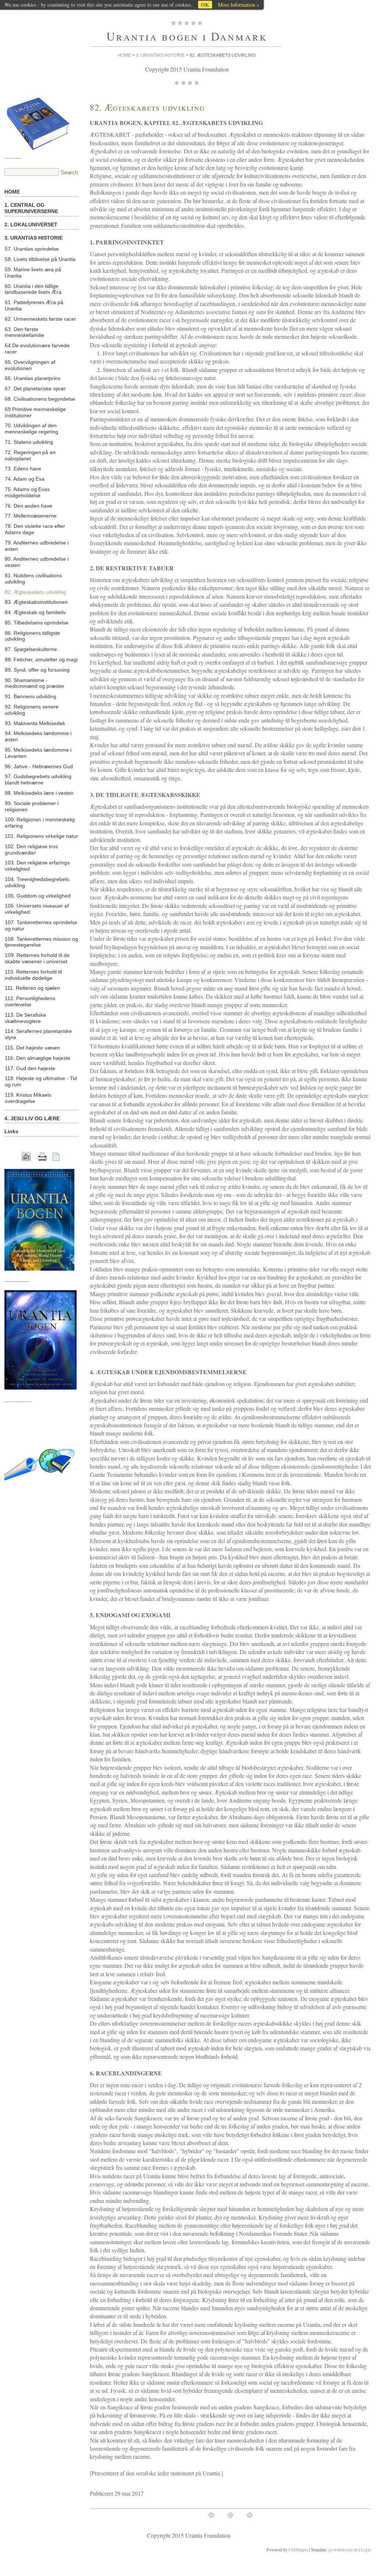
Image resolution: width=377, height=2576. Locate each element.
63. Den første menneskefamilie (24, 332)
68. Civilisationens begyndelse (40, 399)
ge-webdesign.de (343, 2549)
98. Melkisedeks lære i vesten (39, 793)
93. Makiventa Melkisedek (35, 723)
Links (11, 1131)
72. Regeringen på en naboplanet (30, 455)
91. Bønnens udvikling (31, 696)
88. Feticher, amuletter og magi (41, 659)
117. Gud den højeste (30, 1068)
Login (366, 2549)
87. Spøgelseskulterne (31, 649)
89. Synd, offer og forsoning (37, 670)
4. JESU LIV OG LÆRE (32, 1118)
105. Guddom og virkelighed (38, 896)
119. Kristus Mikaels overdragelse (28, 1098)
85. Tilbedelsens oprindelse (37, 623)
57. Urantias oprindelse (32, 249)
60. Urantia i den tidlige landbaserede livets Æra (33, 289)
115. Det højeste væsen (32, 1048)
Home (124, 55)
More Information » (239, 5)
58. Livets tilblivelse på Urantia (40, 259)
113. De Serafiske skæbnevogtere (25, 1018)
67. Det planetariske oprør (35, 389)
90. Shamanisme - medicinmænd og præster (35, 683)
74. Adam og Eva (25, 479)
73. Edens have (23, 469)
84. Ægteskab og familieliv (35, 612)
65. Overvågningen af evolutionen (30, 365)
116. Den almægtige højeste (38, 1058)
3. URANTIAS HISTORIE (160, 55)
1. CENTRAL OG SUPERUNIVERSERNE (31, 208)
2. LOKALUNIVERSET (31, 224)
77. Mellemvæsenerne (31, 516)
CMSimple (298, 2549)
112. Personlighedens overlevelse (30, 1001)
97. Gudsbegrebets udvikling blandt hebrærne (38, 779)
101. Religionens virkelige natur (41, 836)
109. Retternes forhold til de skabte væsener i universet (37, 958)
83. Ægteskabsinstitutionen (36, 602)
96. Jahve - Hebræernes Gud (39, 766)
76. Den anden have (29, 506)
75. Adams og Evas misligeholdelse (27, 492)
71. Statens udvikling (29, 442)
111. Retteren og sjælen (32, 988)
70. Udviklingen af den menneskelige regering (31, 429)
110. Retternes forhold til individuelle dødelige (33, 975)
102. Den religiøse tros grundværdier (31, 850)
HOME (12, 192)
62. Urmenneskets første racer (40, 319)
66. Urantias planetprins (33, 378)
